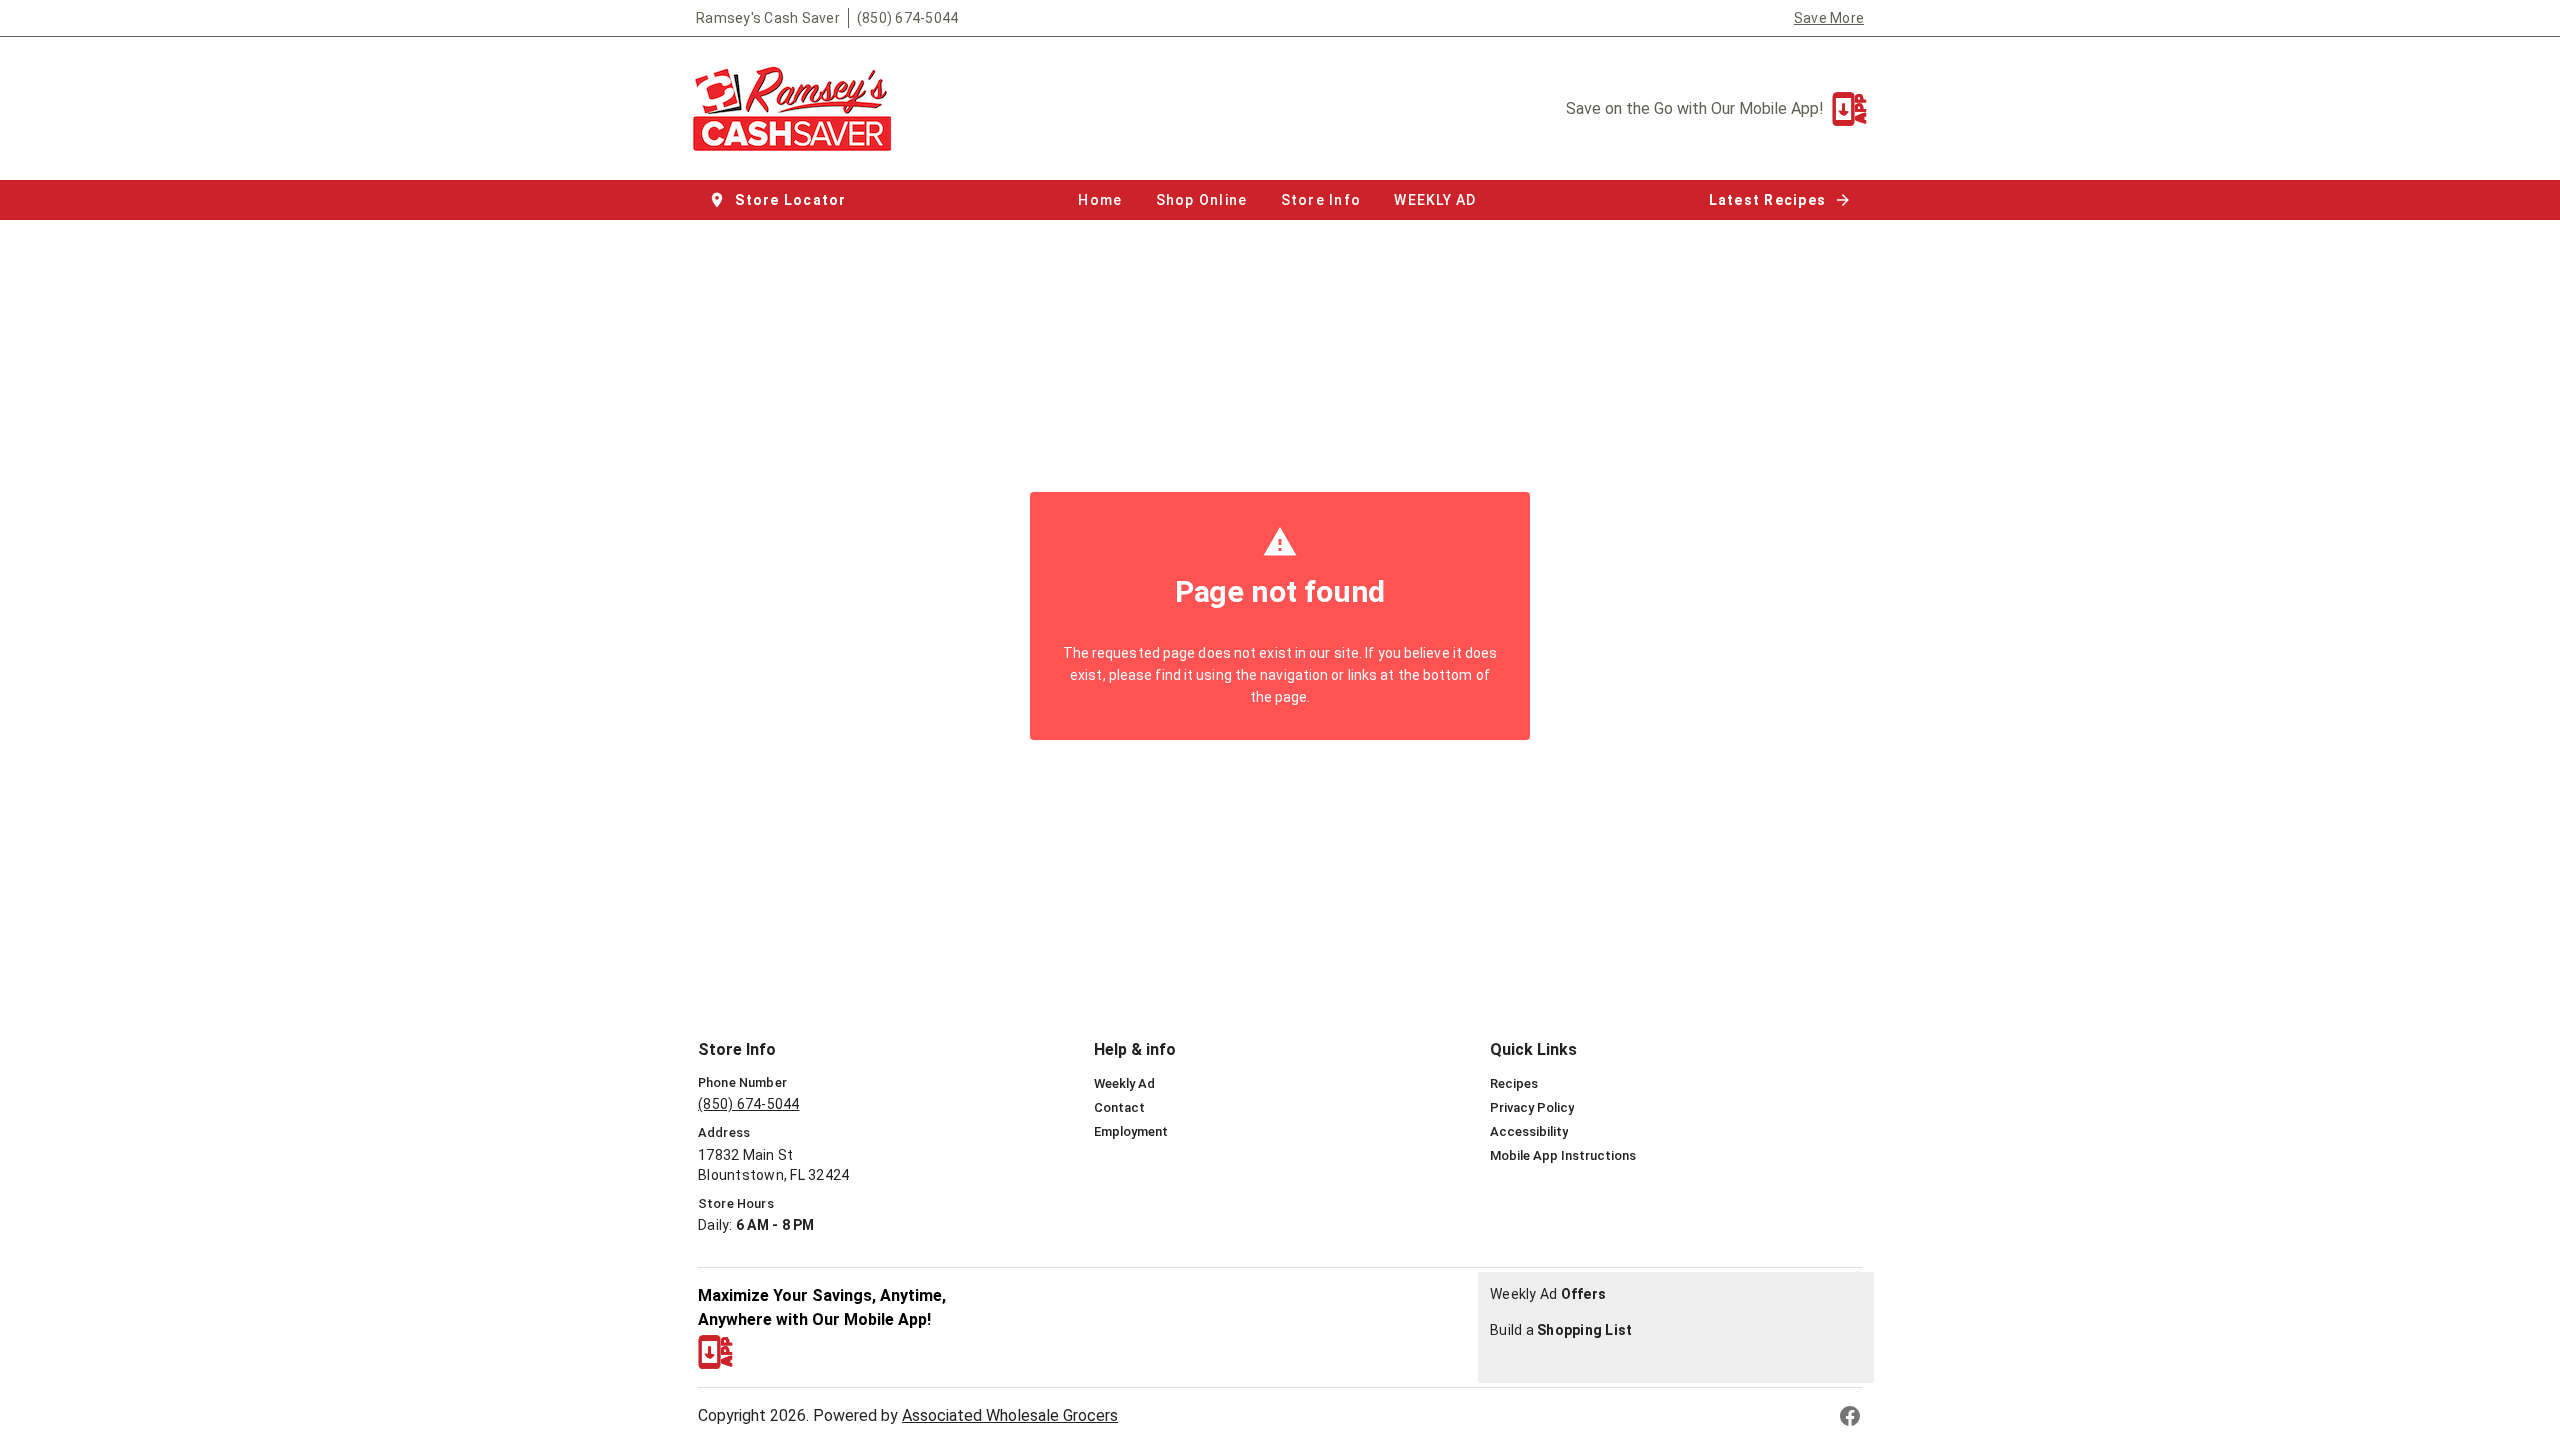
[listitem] (1124, 1084)
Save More (1829, 18)
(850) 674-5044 (908, 18)
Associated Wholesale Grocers (1010, 1415)
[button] (779, 200)
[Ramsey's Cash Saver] (798, 108)
